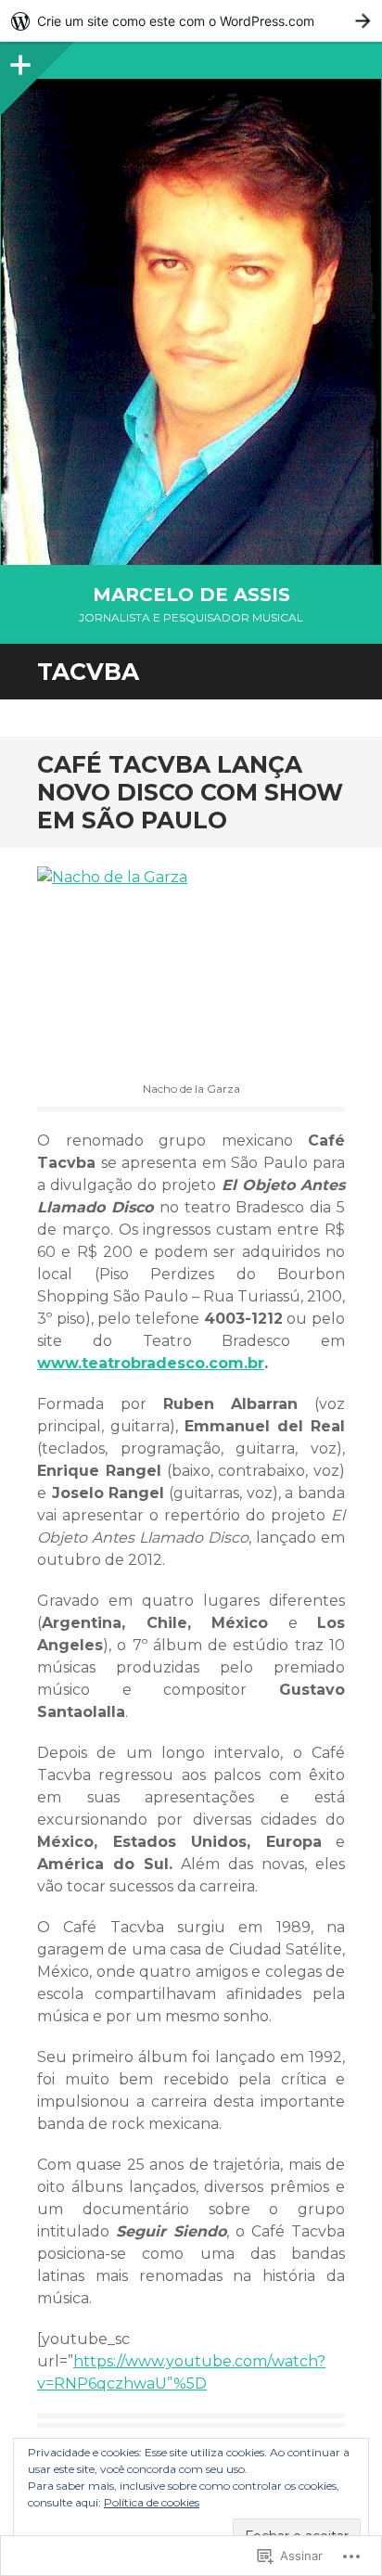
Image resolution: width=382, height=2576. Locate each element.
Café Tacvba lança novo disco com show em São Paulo (190, 792)
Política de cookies (152, 2502)
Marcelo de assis (191, 595)
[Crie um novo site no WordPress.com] (191, 21)
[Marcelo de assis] (191, 322)
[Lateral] (19, 60)
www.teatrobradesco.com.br (151, 1363)
